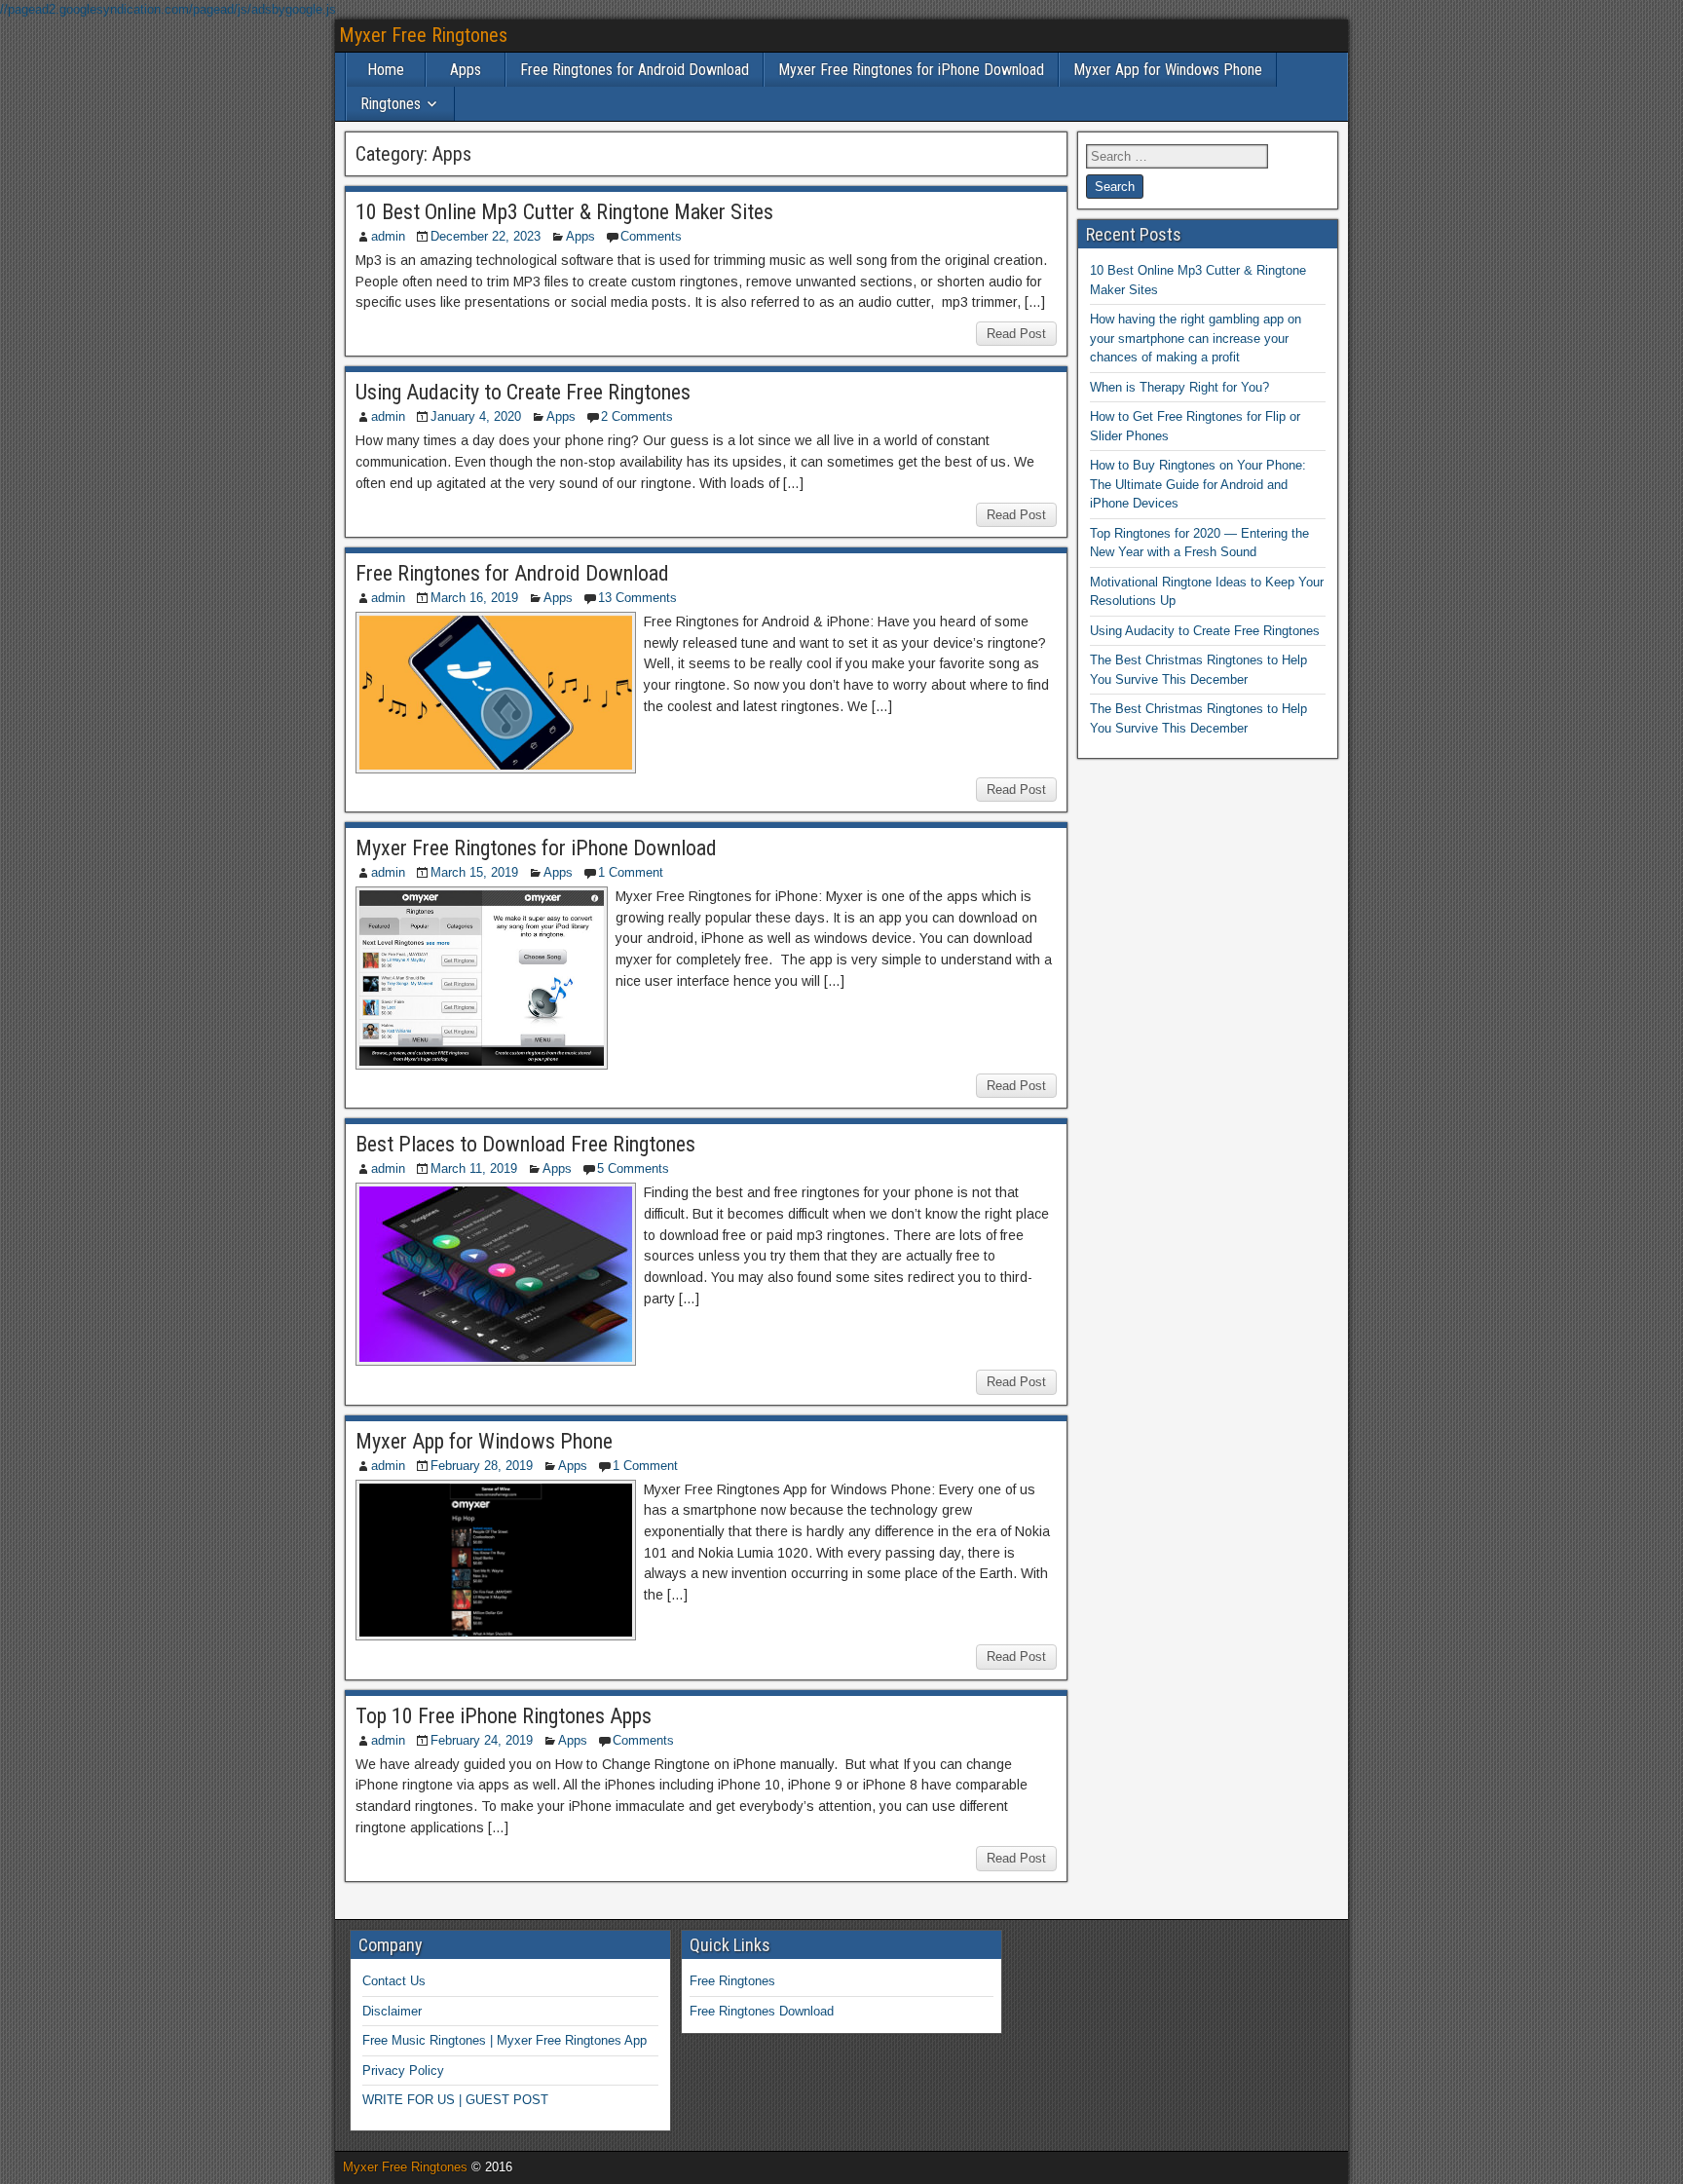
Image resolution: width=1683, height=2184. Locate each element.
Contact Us (394, 1981)
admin (388, 236)
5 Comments (633, 1168)
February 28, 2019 (482, 1466)
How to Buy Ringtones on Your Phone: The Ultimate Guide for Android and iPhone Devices (1198, 484)
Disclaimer (392, 2011)
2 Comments (637, 416)
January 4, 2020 (476, 416)
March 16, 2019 (474, 598)
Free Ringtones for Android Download (635, 70)
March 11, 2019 (474, 1168)
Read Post (1016, 334)
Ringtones (391, 104)
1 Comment (631, 872)
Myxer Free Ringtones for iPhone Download (911, 70)
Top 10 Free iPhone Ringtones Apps (504, 1716)
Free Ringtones (732, 1981)
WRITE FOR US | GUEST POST (455, 2100)
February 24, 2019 (482, 1740)
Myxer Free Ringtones (423, 35)
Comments (651, 236)
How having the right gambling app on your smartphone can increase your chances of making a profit (1196, 338)
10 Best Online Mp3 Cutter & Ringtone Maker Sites (564, 212)
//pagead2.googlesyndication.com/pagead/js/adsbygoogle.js (168, 9)
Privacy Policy (403, 2071)
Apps (466, 70)
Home (386, 70)
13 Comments (637, 598)
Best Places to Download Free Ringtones (525, 1144)
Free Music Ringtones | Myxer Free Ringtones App (505, 2040)
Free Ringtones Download (762, 2011)
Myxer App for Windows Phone (1168, 70)
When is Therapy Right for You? (1179, 387)
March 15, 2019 (474, 872)
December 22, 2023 (486, 236)
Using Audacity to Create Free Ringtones (523, 392)
